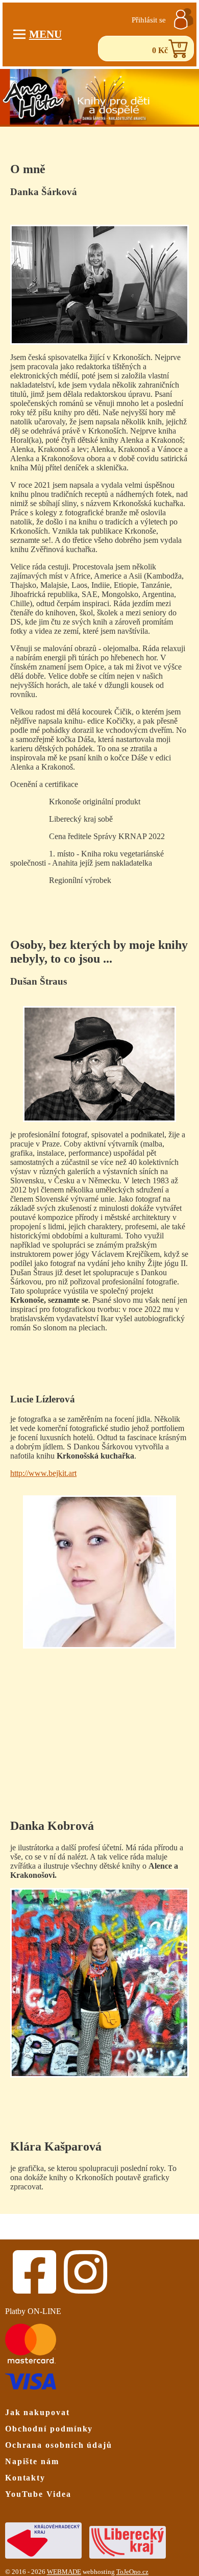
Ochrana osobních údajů (59, 2445)
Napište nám (32, 2461)
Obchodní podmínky (49, 2429)
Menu (45, 34)
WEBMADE (64, 2572)
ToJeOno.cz (132, 2572)
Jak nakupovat (38, 2412)
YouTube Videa (38, 2494)
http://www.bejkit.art (43, 1473)
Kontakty (25, 2478)
